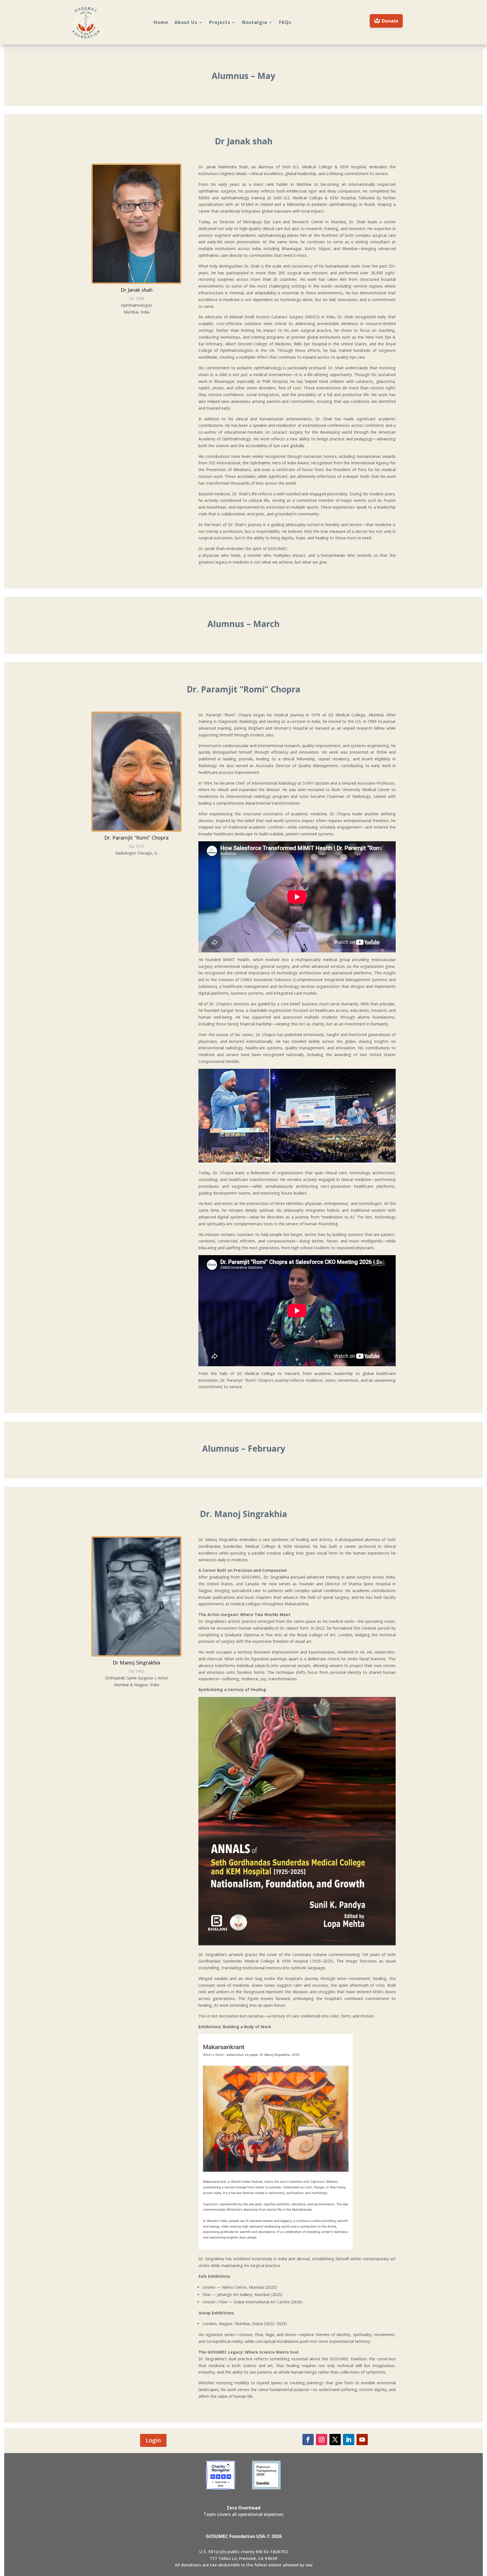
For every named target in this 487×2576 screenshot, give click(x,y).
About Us (186, 22)
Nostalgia (255, 22)
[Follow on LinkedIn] (349, 2440)
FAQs (285, 22)
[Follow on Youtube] (362, 2440)
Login (153, 2440)
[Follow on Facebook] (308, 2440)
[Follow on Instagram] (322, 2440)
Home (161, 22)
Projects (220, 22)
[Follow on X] (335, 2440)
